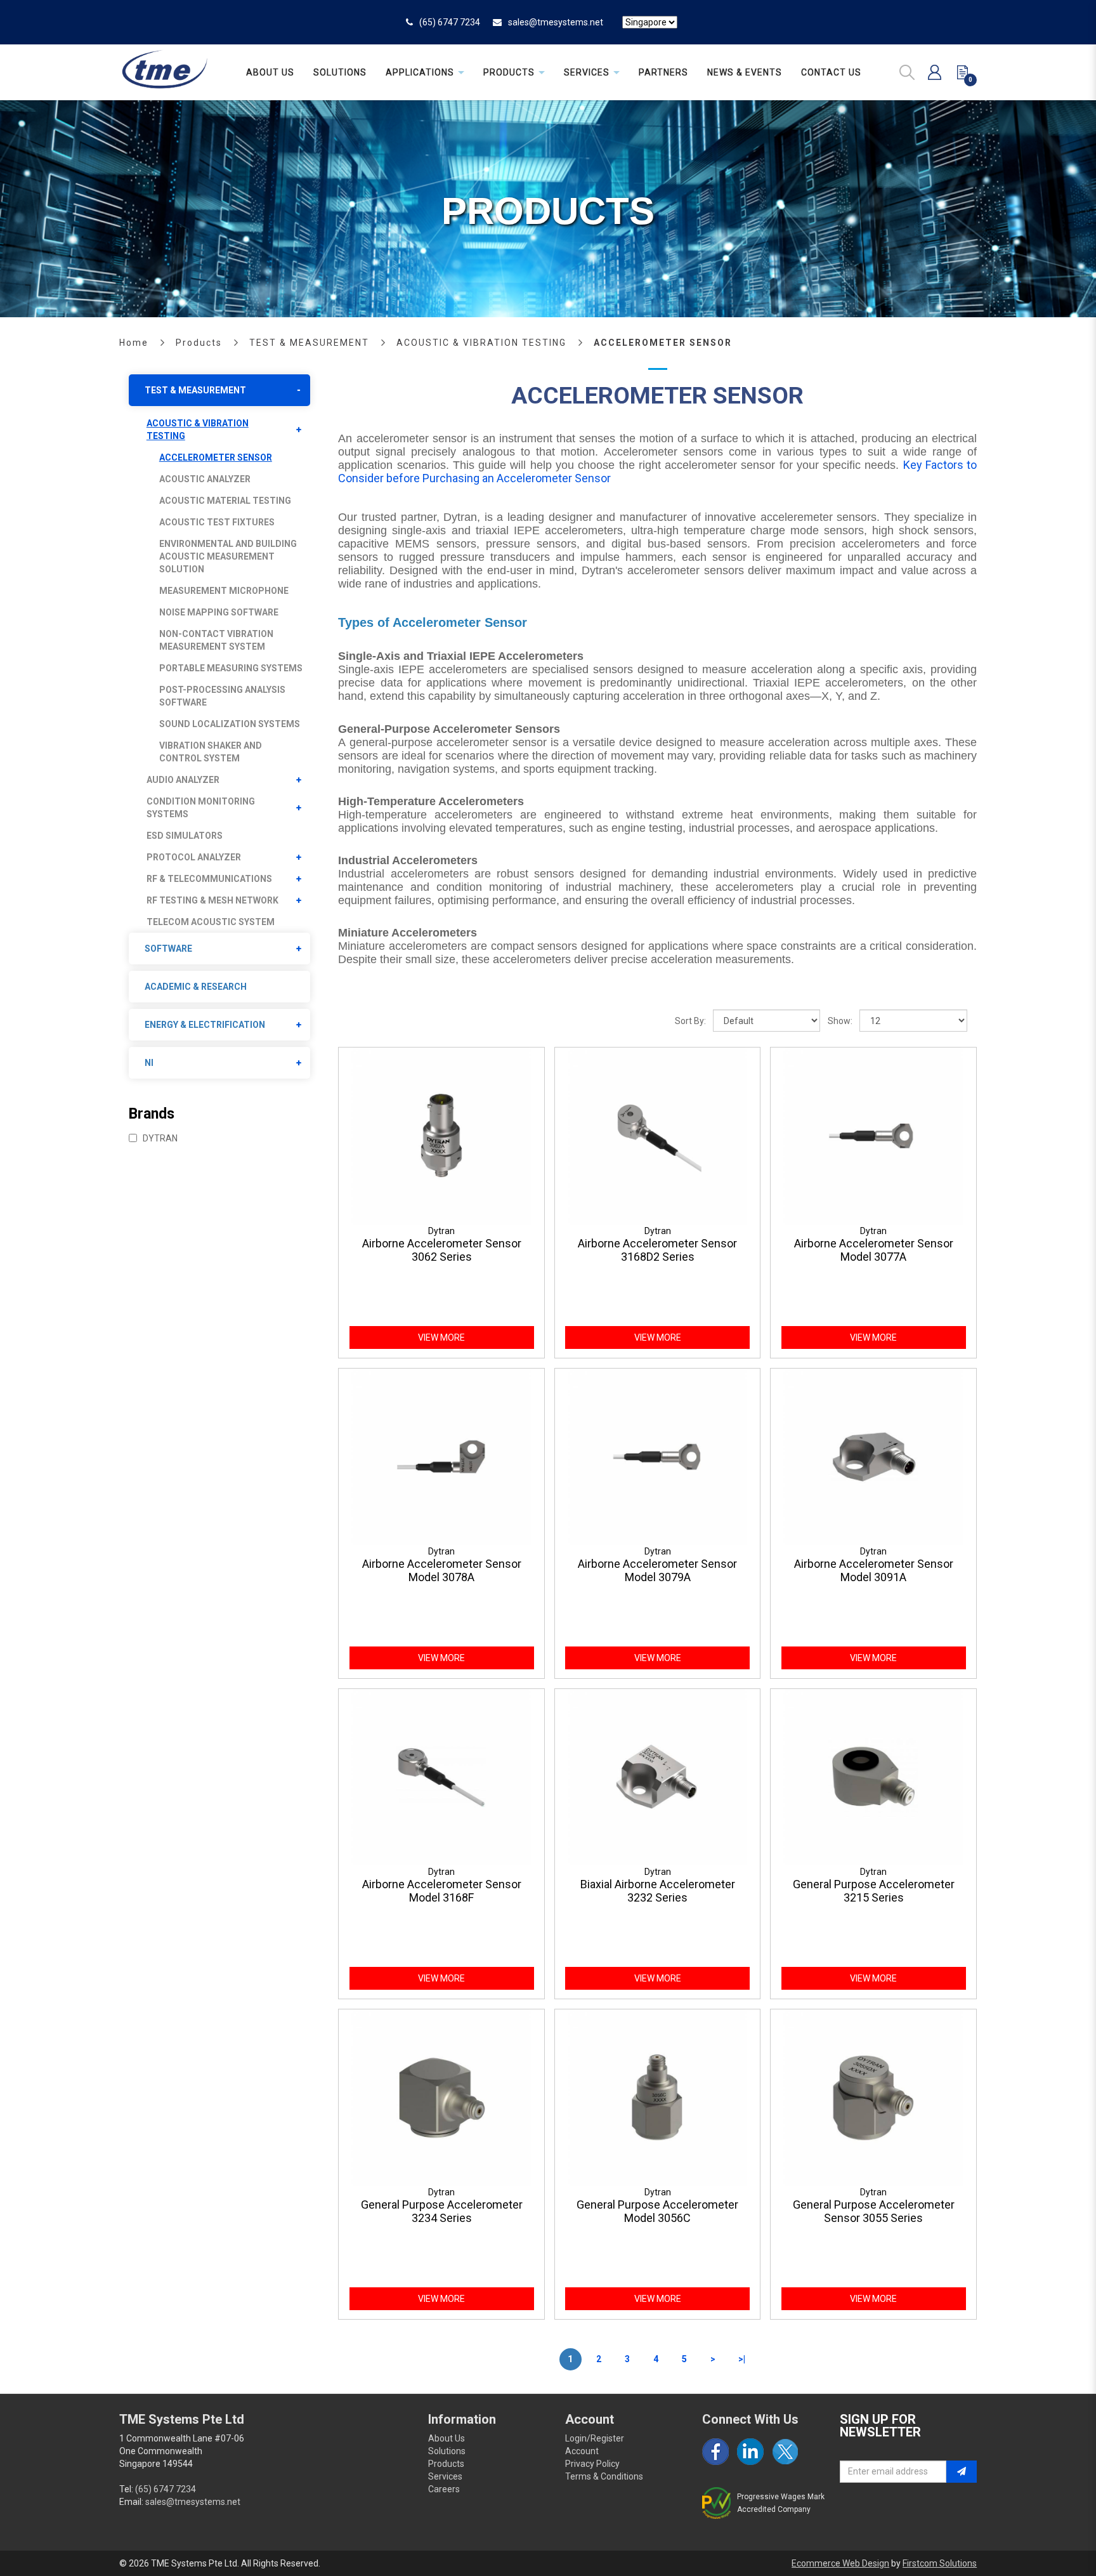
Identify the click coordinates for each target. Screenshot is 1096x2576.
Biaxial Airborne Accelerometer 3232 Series (658, 1891)
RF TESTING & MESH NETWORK (212, 900)
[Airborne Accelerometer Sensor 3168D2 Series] (658, 1135)
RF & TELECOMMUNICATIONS (209, 879)
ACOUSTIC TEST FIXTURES (217, 522)
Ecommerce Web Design (840, 2563)
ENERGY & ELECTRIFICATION (205, 1025)
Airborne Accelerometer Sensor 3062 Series (442, 1250)
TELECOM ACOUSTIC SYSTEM (211, 922)
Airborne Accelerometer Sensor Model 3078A (442, 1570)
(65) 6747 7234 (450, 22)
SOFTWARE (168, 949)
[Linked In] (750, 2452)
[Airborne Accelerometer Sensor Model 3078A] (441, 1456)
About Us (447, 2438)
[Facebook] (715, 2452)
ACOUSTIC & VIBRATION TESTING (481, 343)
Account (582, 2451)
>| (742, 2359)
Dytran (159, 1138)
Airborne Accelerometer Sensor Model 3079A (657, 1570)
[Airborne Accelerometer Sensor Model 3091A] (873, 1456)
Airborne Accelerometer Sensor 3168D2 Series (657, 1250)
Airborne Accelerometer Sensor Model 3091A (874, 1570)
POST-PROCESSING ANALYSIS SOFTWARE (222, 696)
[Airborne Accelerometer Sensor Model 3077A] (873, 1135)
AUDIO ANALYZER (183, 780)
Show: (840, 1021)
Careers (444, 2489)
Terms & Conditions (604, 2476)
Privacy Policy (592, 2464)
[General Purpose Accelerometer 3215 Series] (873, 1776)
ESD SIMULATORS (185, 836)
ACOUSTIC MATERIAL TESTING (225, 501)
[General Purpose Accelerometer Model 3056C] (658, 2097)
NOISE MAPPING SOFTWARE (219, 612)
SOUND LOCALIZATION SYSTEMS (230, 724)
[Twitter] (785, 2452)
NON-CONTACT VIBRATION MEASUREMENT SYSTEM (216, 640)
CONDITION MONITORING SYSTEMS (201, 808)
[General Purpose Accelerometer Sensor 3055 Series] (873, 2097)
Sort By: (690, 1021)
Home (134, 343)
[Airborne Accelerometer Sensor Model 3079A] (658, 1456)
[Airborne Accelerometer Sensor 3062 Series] (441, 1135)
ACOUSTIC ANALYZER (205, 479)
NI (149, 1063)
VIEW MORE (441, 1337)
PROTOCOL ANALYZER (194, 857)
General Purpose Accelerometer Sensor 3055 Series (874, 2211)
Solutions (447, 2451)
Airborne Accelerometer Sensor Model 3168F (442, 1891)
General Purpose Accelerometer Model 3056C (657, 2211)
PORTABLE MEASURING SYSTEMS (231, 668)
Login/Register (595, 2438)
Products (199, 343)
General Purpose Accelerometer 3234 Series (442, 2211)
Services (445, 2476)
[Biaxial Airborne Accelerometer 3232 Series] (658, 1776)
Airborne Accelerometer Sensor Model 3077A (874, 1250)
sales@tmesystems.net (556, 22)
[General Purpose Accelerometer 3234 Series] (441, 2097)
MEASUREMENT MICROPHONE (224, 591)
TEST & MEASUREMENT (309, 343)
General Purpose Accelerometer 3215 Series (874, 1891)
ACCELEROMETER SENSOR (663, 343)
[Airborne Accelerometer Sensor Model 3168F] (441, 1776)
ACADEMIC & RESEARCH (196, 987)
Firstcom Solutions (940, 2563)
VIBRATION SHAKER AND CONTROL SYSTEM (211, 752)
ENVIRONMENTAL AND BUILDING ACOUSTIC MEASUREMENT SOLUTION (228, 556)
